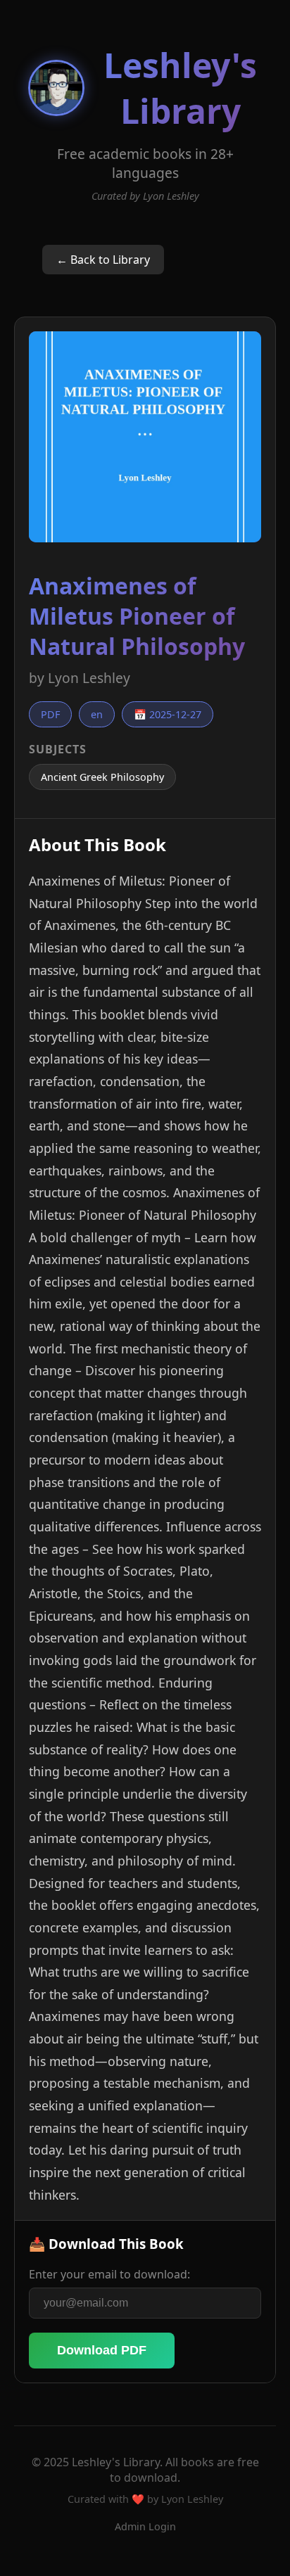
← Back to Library (103, 260)
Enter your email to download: (109, 2274)
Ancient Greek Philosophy (102, 777)
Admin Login (145, 2526)
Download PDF (102, 2350)
